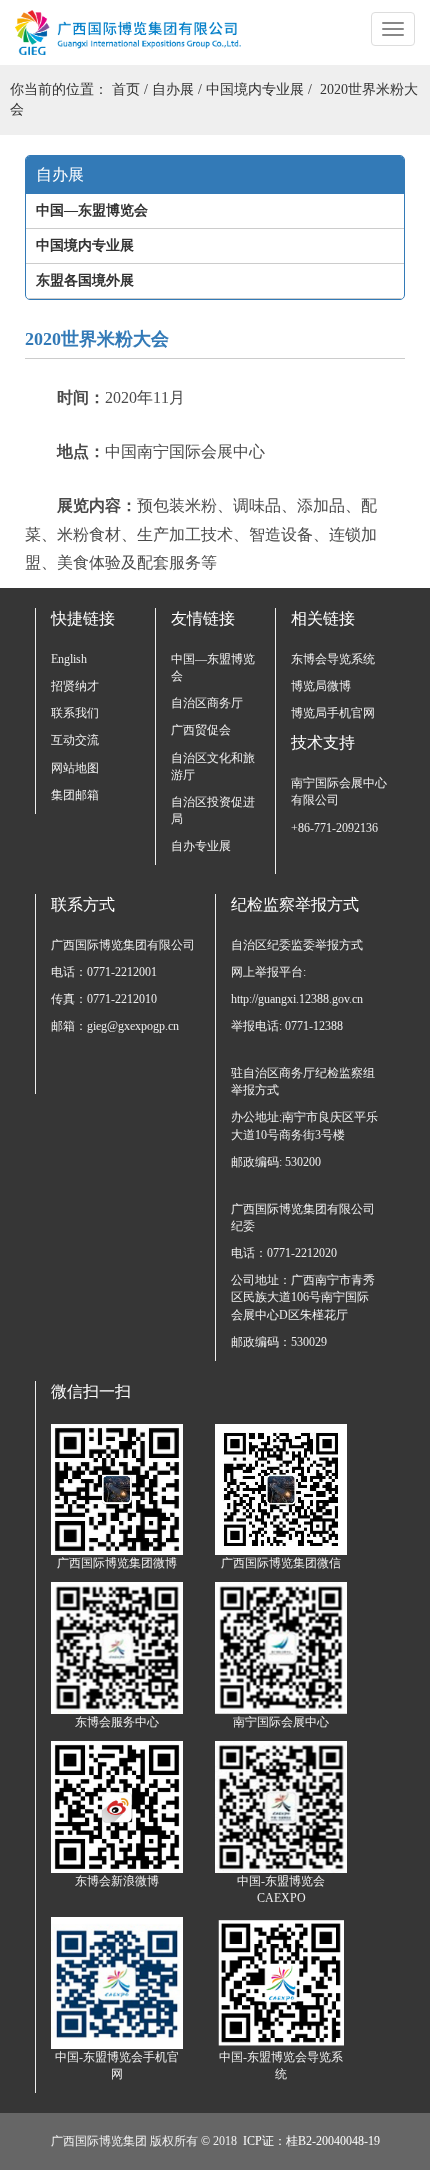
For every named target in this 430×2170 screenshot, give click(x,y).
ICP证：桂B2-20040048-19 (311, 2141)
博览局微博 (321, 686)
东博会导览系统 (333, 659)
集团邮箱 (75, 795)
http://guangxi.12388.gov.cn (297, 999)
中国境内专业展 (255, 89)
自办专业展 (201, 846)
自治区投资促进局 (213, 810)
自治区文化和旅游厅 (213, 766)
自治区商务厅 (207, 703)
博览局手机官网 (333, 713)
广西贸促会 (201, 730)
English (69, 659)
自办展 (173, 89)
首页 (126, 89)
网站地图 (75, 768)
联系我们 (75, 713)
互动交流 (75, 740)
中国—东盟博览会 (213, 667)
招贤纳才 (75, 686)
